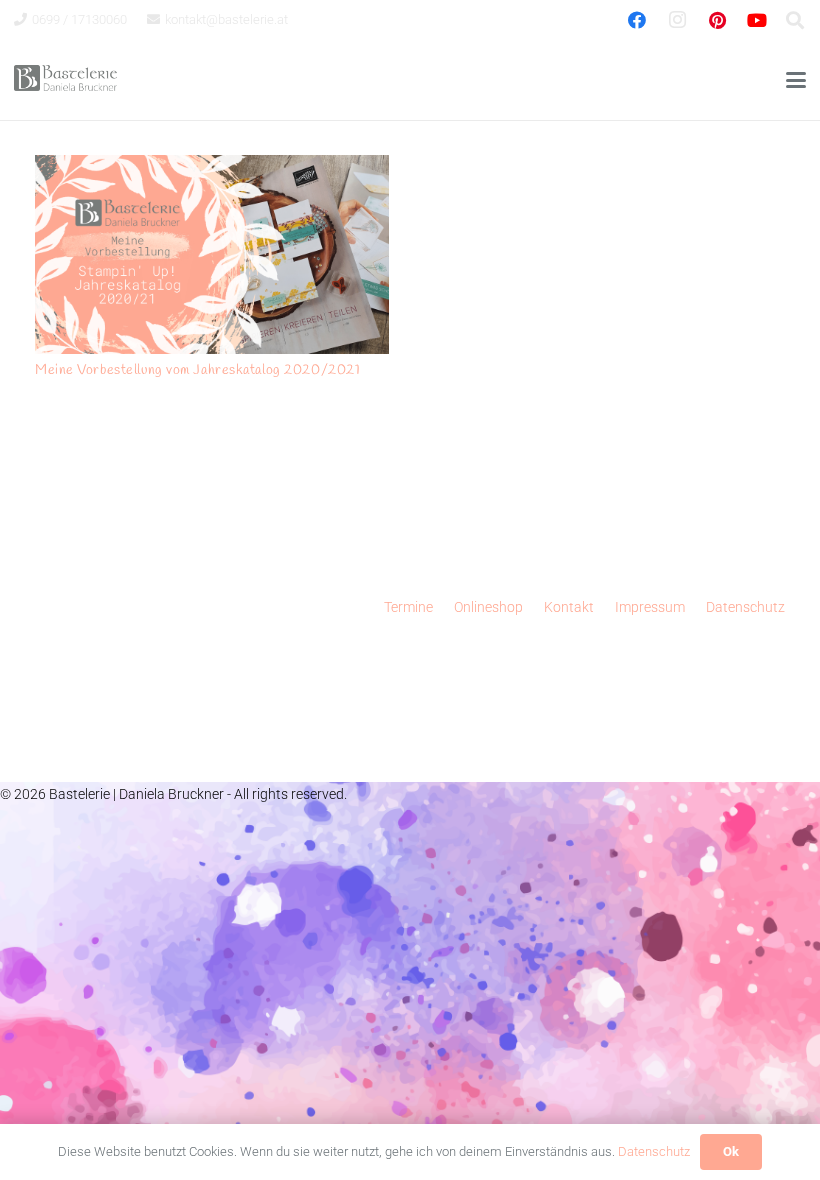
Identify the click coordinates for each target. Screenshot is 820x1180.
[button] (796, 80)
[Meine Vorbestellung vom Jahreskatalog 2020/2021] (212, 254)
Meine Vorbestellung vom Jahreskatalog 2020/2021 (197, 370)
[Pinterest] (717, 20)
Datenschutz (745, 607)
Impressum (650, 607)
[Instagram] (677, 20)
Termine (408, 607)
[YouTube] (757, 20)
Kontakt (569, 607)
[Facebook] (637, 20)
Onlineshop (488, 607)
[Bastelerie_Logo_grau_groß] (65, 80)
